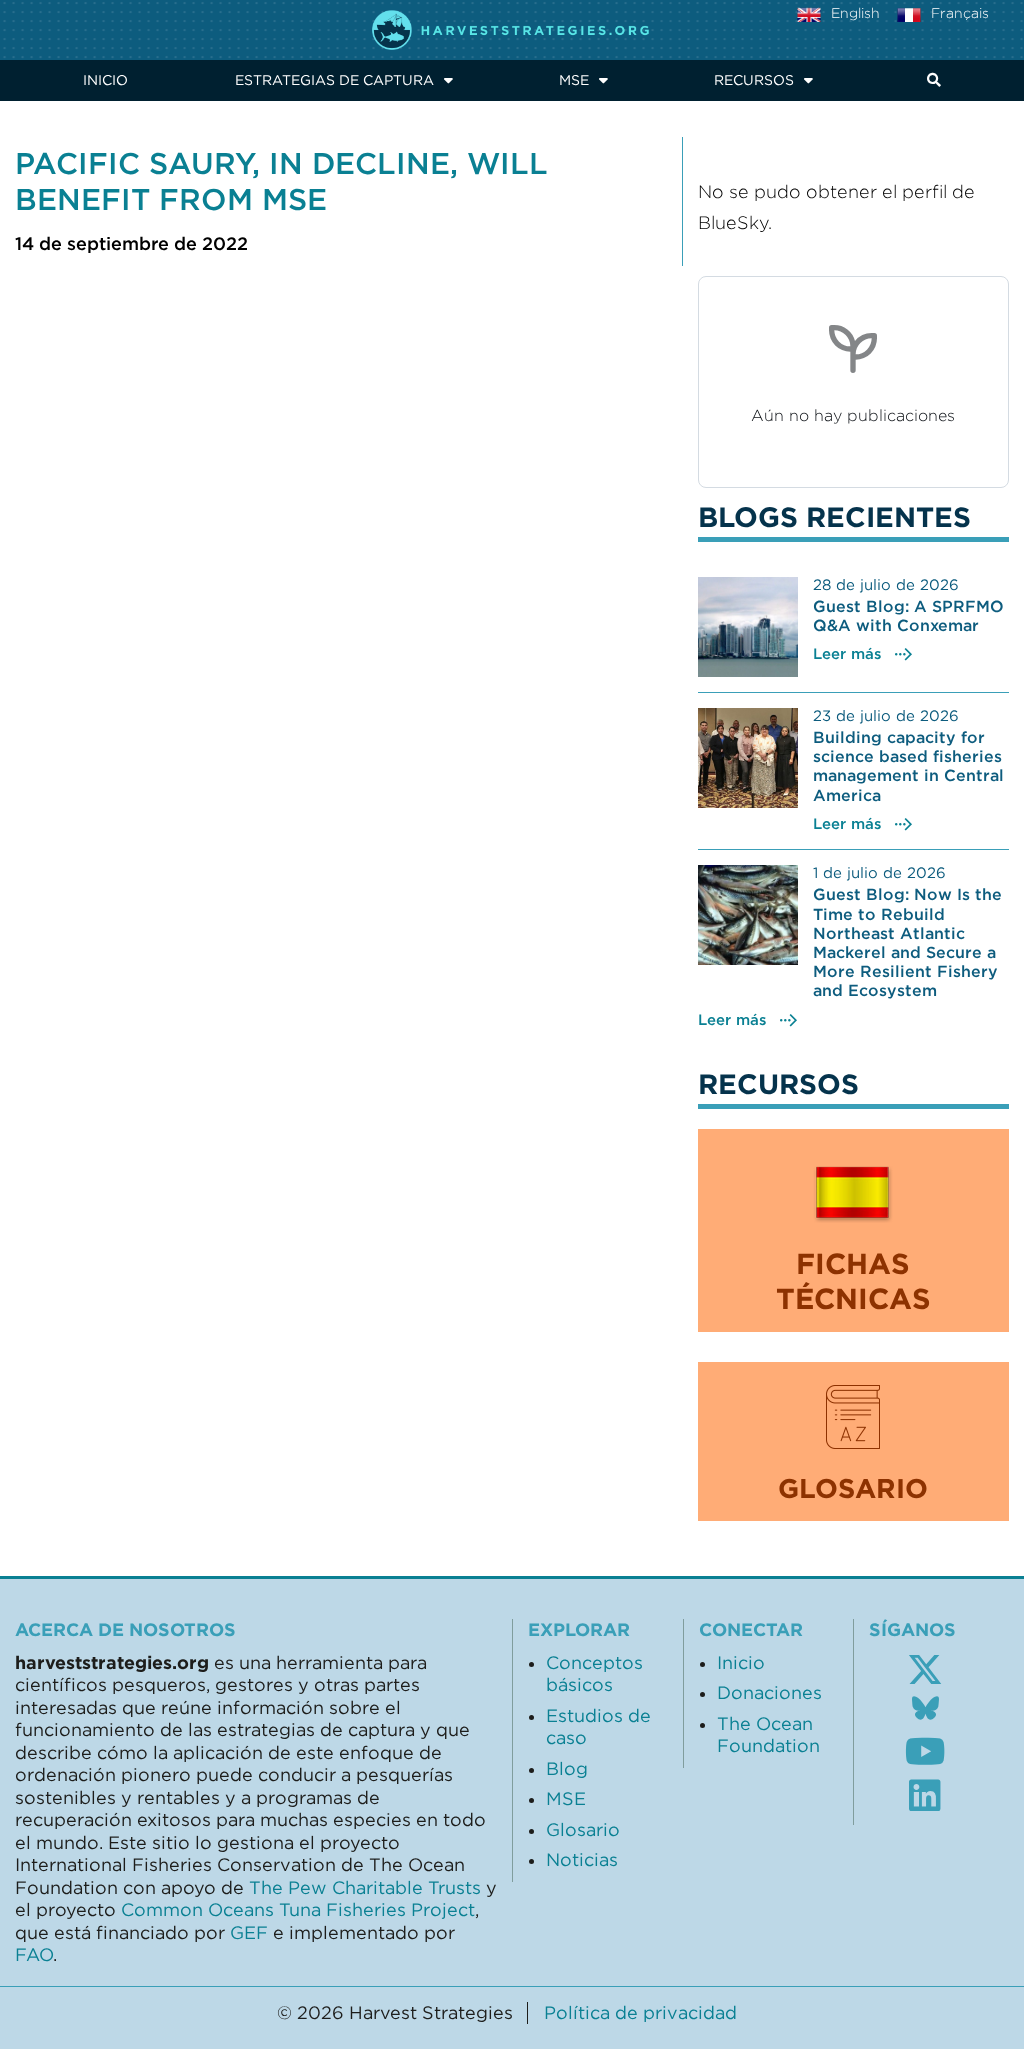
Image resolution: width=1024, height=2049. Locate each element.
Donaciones (769, 1693)
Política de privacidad (640, 2013)
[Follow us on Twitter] (925, 1670)
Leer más (847, 653)
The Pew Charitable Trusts (365, 1888)
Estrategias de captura (334, 80)
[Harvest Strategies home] (512, 30)
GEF (249, 1933)
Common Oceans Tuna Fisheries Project (298, 1910)
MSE (574, 80)
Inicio (105, 80)
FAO (34, 1955)
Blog (567, 1769)
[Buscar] (930, 80)
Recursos (754, 80)
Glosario (583, 1830)
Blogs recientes (834, 517)
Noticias (582, 1860)
